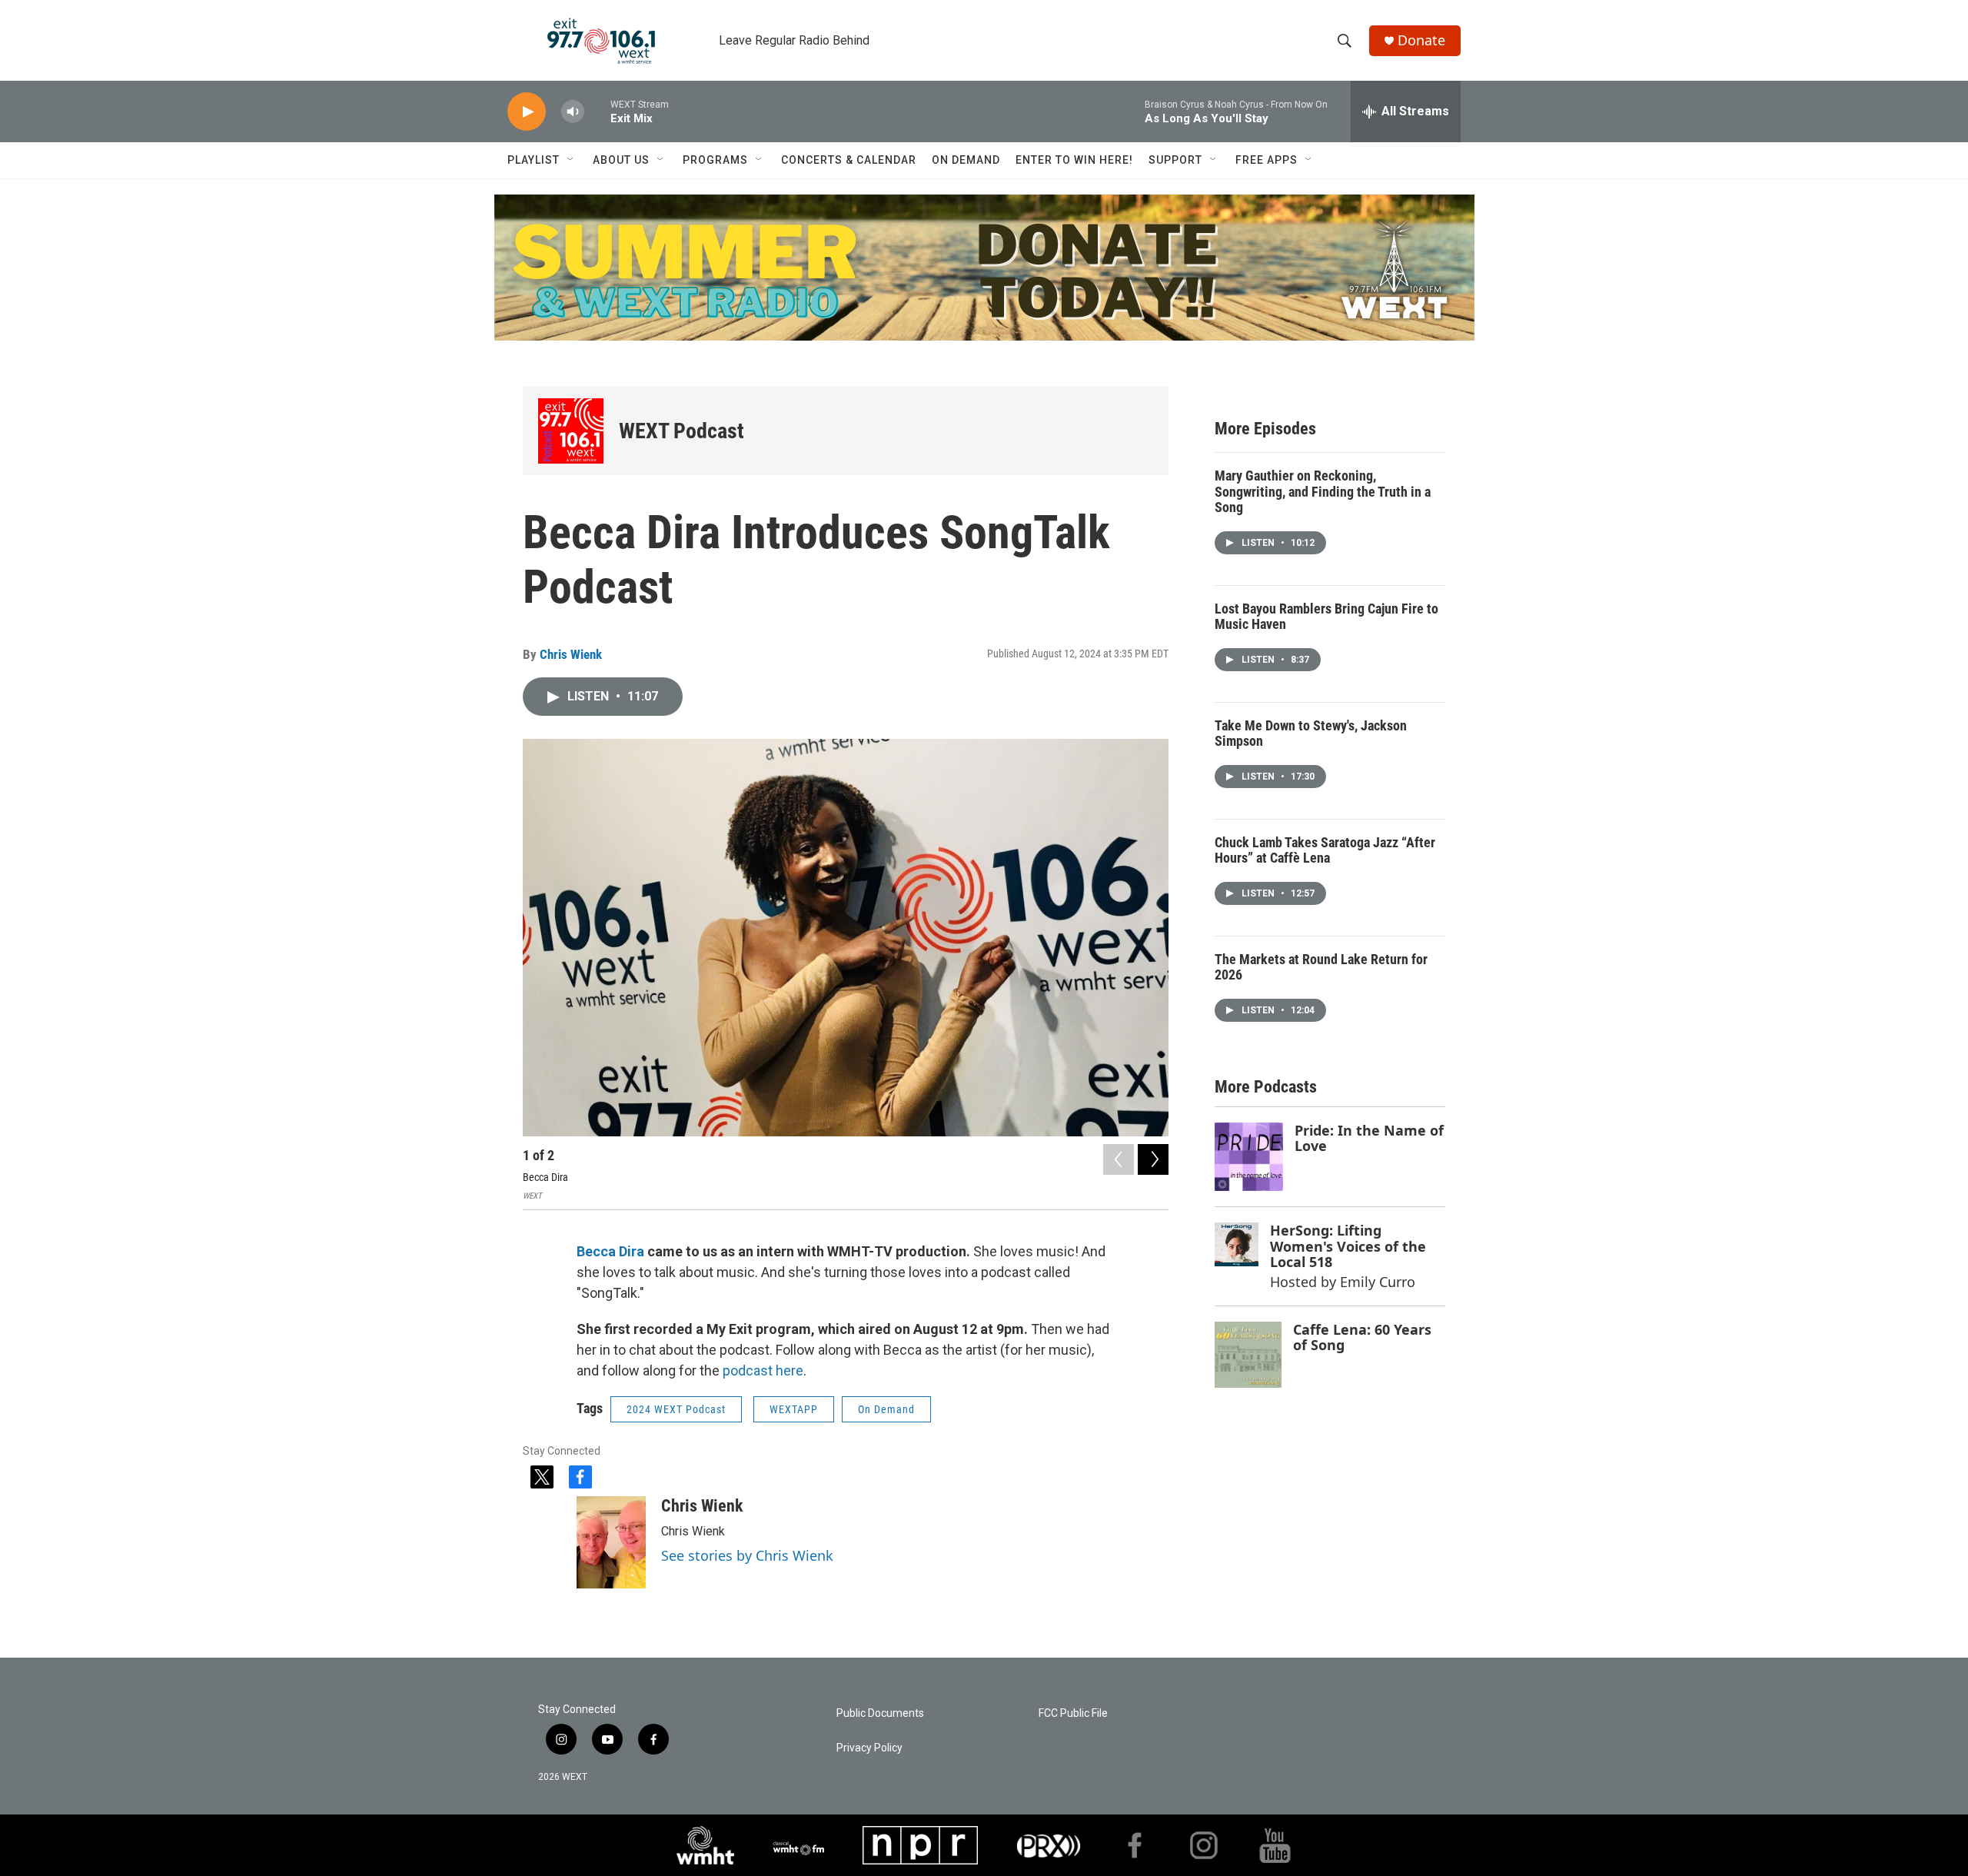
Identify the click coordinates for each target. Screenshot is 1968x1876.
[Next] (1153, 1159)
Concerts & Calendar (849, 160)
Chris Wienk (571, 654)
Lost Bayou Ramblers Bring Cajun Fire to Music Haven (1326, 617)
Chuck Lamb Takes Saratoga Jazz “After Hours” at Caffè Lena (1325, 850)
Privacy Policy (869, 1748)
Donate (1421, 40)
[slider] (597, 111)
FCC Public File (1073, 1713)
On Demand (966, 160)
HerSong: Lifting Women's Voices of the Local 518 (1348, 1246)
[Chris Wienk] (611, 1542)
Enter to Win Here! (1074, 160)
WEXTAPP (794, 1409)
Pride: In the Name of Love (1369, 1138)
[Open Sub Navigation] (571, 160)
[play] (527, 112)
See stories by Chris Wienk (747, 1555)
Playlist (534, 160)
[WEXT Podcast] (571, 431)
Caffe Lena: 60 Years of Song (1362, 1337)
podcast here (763, 1370)
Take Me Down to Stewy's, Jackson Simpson (1311, 733)
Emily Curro (1378, 1282)
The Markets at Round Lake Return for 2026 (1321, 967)
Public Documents (880, 1713)
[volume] (573, 112)
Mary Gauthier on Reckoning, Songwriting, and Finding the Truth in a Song (1323, 491)
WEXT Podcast (681, 431)
